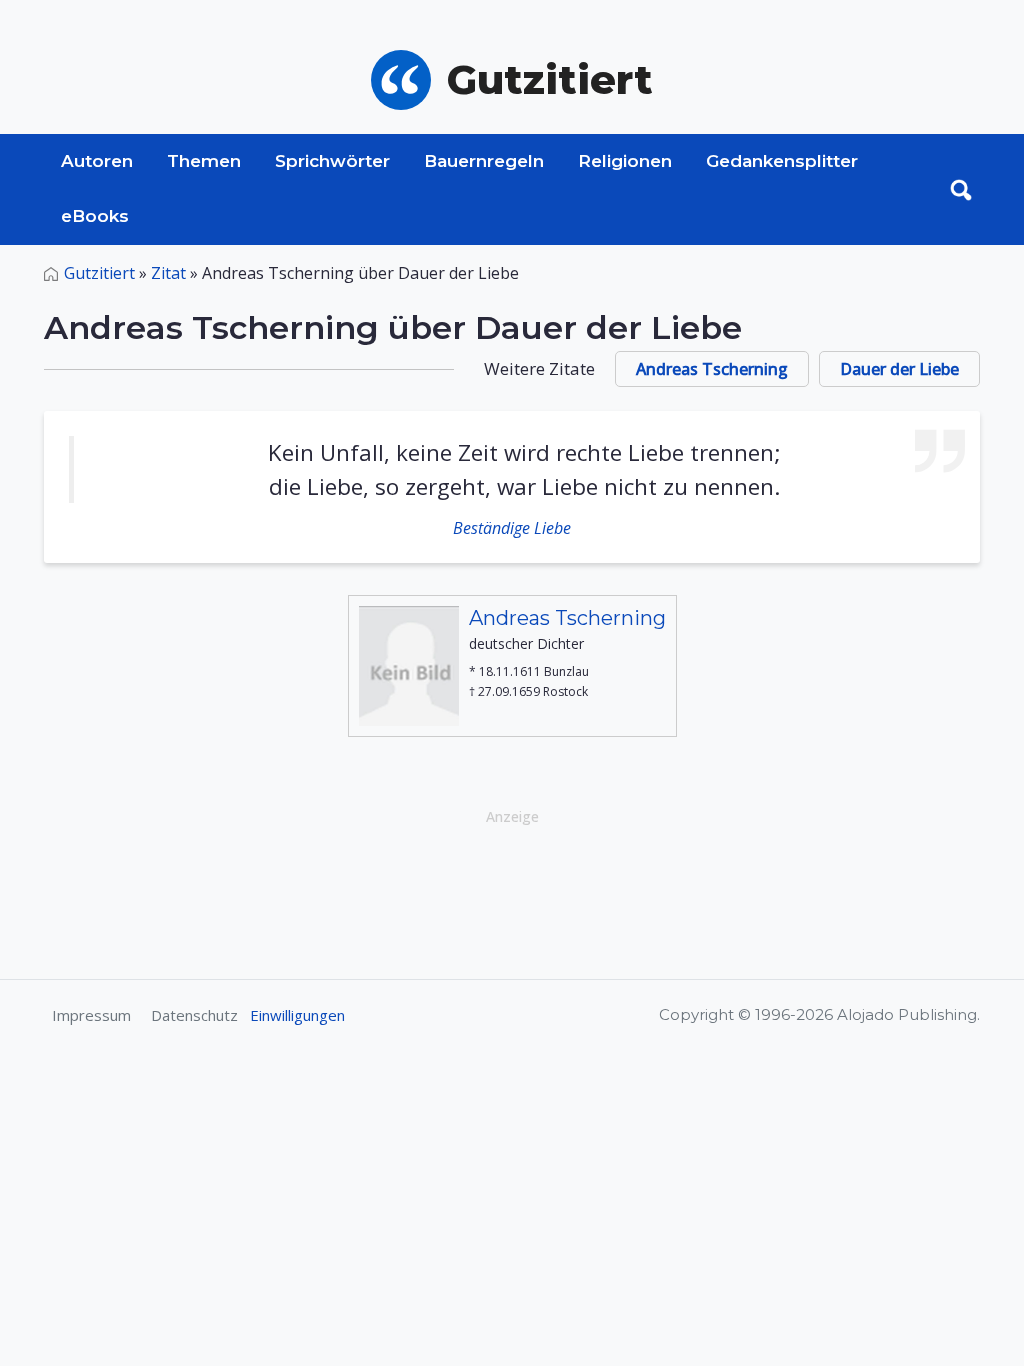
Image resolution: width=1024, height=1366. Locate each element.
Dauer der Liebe (899, 369)
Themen (204, 161)
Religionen (625, 161)
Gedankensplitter (782, 161)
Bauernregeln (484, 161)
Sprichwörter (332, 161)
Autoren (97, 161)
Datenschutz (194, 1015)
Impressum (91, 1015)
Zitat (168, 273)
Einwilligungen (297, 1015)
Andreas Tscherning (712, 369)
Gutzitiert (99, 273)
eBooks (95, 216)
